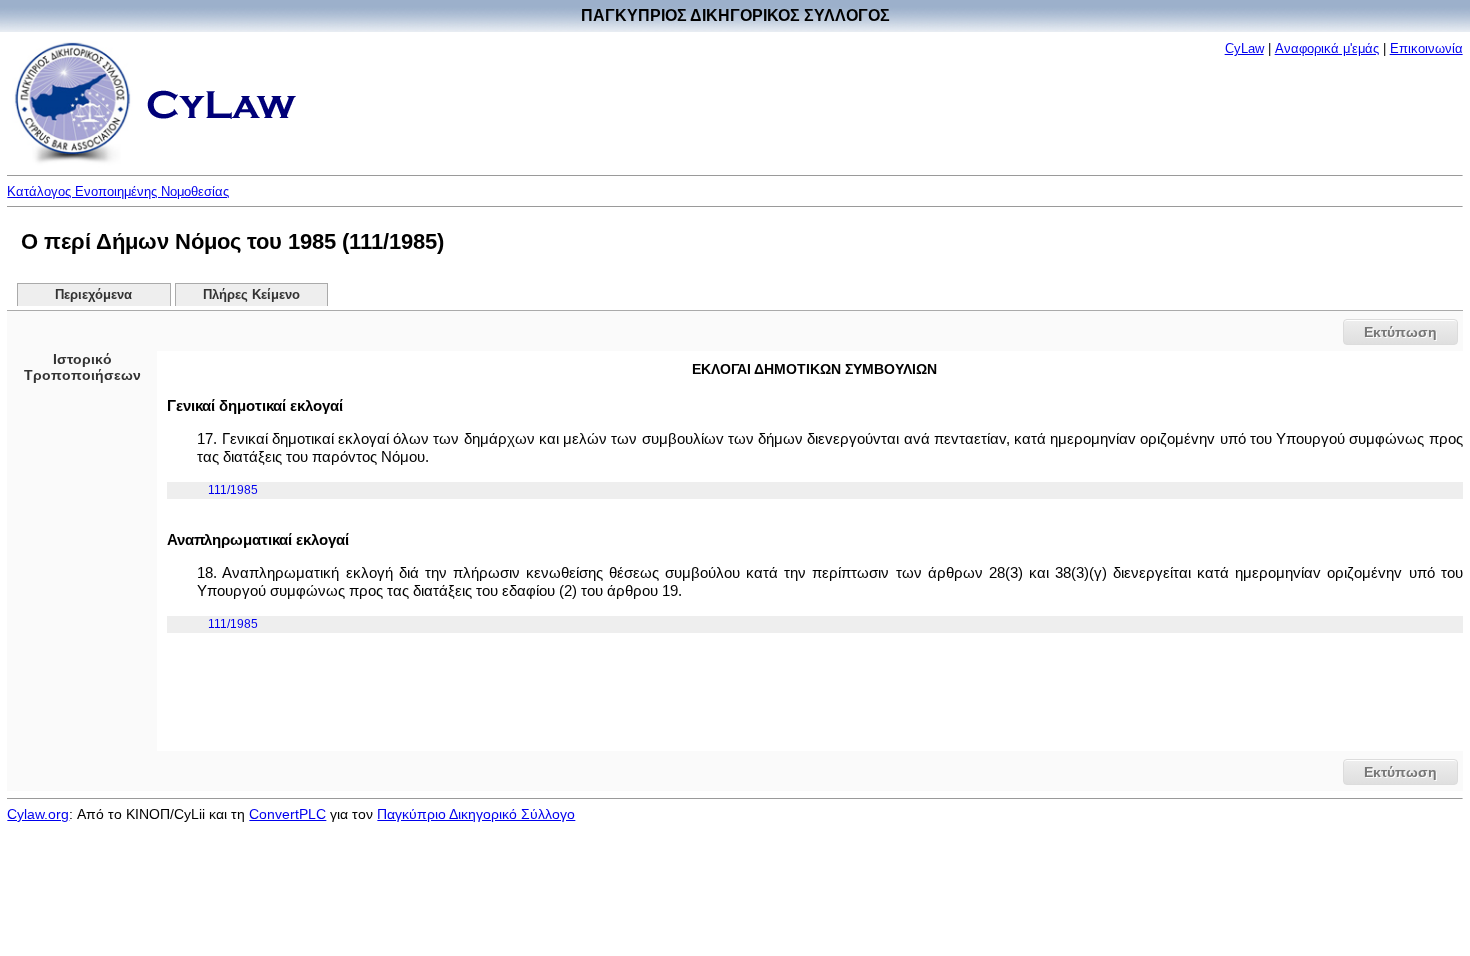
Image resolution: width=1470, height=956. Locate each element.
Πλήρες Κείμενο (251, 295)
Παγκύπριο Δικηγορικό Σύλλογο (476, 814)
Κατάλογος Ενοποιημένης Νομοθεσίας (118, 191)
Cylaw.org (38, 814)
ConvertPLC (287, 814)
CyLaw (1244, 48)
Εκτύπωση (1400, 332)
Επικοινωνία (1426, 48)
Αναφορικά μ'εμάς (1327, 48)
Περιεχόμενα (93, 295)
